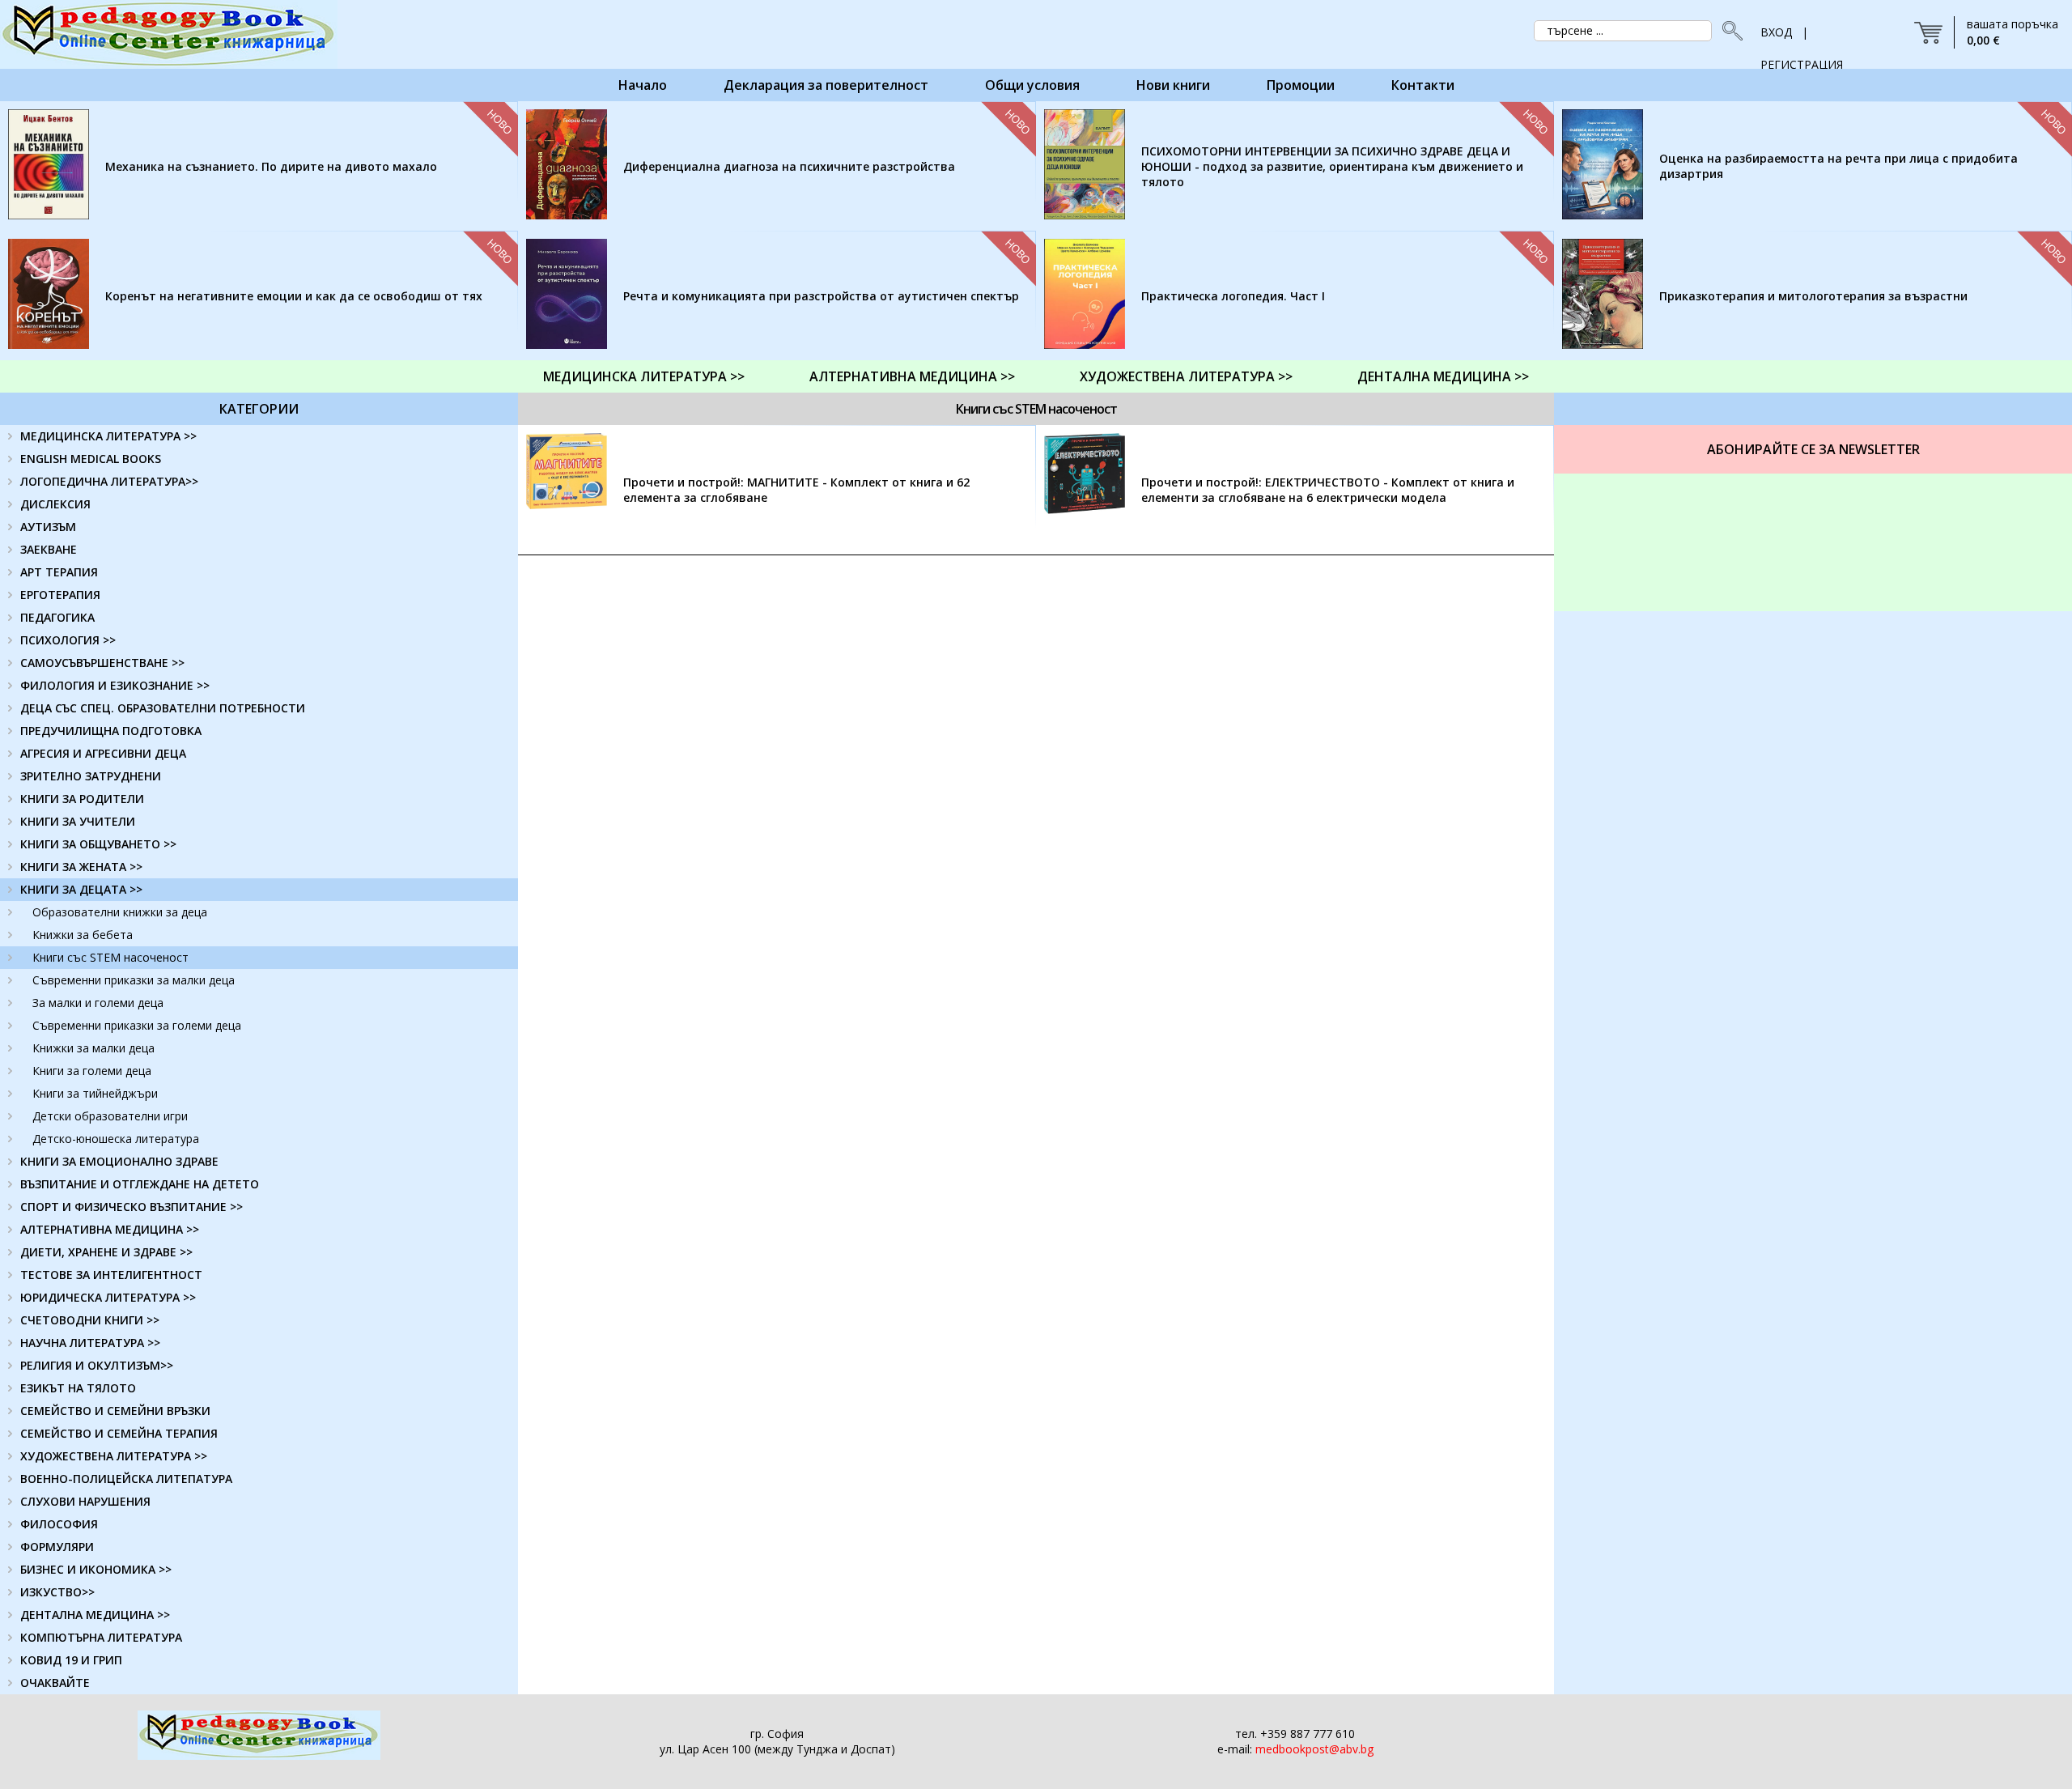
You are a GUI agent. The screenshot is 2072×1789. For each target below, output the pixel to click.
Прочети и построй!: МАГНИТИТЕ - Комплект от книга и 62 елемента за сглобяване (796, 490)
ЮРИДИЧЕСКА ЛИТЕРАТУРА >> (108, 1297)
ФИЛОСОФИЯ (59, 1524)
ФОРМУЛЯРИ (57, 1547)
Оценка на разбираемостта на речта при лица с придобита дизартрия (1838, 166)
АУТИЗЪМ (48, 527)
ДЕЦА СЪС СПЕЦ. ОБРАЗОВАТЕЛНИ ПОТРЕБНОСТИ (163, 708)
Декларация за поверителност (826, 85)
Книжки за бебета (83, 935)
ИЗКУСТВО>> (57, 1592)
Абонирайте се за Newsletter (1813, 449)
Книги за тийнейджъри (95, 1093)
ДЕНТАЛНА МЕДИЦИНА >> (1443, 376)
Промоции (1301, 85)
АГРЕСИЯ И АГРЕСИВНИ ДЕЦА (103, 753)
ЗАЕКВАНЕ (49, 549)
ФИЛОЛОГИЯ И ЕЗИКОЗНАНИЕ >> (115, 685)
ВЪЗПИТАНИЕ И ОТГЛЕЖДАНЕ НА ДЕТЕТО (140, 1184)
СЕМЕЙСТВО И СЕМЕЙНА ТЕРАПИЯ (119, 1433)
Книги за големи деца (92, 1071)
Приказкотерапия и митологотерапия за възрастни (1813, 296)
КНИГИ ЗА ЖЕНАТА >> (81, 867)
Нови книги (1173, 85)
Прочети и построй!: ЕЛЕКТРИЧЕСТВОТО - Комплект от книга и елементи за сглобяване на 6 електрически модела (1328, 490)
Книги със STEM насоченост (110, 957)
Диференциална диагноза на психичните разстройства (789, 166)
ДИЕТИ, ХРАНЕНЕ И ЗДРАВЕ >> (106, 1252)
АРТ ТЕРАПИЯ (59, 572)
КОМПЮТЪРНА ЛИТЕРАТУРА (101, 1637)
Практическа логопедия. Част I (1233, 296)
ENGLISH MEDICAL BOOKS (91, 459)
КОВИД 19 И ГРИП (71, 1660)
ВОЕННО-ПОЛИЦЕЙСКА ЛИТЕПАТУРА (126, 1479)
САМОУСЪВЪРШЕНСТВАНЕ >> (102, 663)
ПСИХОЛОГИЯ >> (68, 640)
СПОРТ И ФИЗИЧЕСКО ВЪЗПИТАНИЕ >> (132, 1207)
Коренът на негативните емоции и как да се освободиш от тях (294, 296)
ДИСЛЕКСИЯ (55, 504)
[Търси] (1728, 31)
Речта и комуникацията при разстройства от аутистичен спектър (821, 296)
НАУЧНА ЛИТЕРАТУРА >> (90, 1343)
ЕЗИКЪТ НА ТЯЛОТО (78, 1388)
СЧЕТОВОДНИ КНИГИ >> (90, 1320)
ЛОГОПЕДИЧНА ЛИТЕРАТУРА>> (109, 481)
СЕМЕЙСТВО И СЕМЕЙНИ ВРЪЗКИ (115, 1411)
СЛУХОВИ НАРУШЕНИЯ (85, 1501)
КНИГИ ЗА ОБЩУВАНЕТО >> (98, 844)
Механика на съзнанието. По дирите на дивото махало (271, 166)
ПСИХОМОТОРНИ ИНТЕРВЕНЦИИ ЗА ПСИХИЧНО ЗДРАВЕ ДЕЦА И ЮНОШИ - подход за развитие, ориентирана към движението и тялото (1332, 166)
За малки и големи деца (98, 1003)
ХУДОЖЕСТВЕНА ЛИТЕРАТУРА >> (1186, 376)
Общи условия (1032, 85)
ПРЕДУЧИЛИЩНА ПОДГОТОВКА (111, 731)
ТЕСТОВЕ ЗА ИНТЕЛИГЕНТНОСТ (111, 1275)
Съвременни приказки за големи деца (137, 1025)
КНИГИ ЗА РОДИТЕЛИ (82, 799)
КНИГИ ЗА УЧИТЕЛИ (78, 821)
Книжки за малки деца (93, 1048)
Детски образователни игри (110, 1116)
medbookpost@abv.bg (1314, 1749)
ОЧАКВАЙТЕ (55, 1683)
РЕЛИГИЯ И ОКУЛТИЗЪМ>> (97, 1365)
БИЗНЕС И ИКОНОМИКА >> (96, 1569)
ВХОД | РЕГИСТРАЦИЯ (1802, 36)
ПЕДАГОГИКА (57, 617)
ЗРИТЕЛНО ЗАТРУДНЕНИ (91, 776)
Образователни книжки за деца (120, 912)
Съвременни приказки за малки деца (134, 980)
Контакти (1423, 85)
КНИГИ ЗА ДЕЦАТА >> (81, 889)
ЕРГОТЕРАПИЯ (60, 595)
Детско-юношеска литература (116, 1139)
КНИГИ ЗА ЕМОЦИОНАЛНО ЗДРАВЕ (119, 1161)
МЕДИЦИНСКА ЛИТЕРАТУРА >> (644, 376)
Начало (643, 85)
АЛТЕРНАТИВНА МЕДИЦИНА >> (912, 376)
